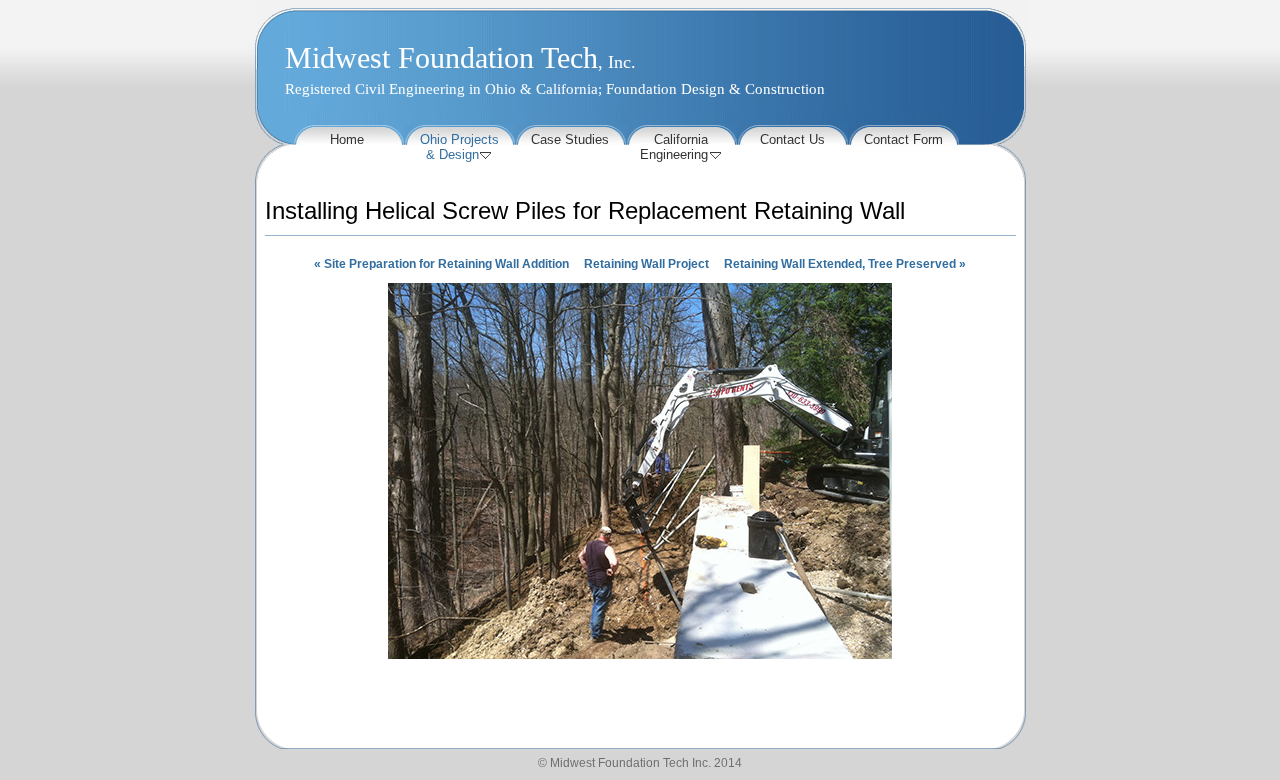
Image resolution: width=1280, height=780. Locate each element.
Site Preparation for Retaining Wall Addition (441, 264)
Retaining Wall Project (646, 264)
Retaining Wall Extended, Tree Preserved (845, 264)
